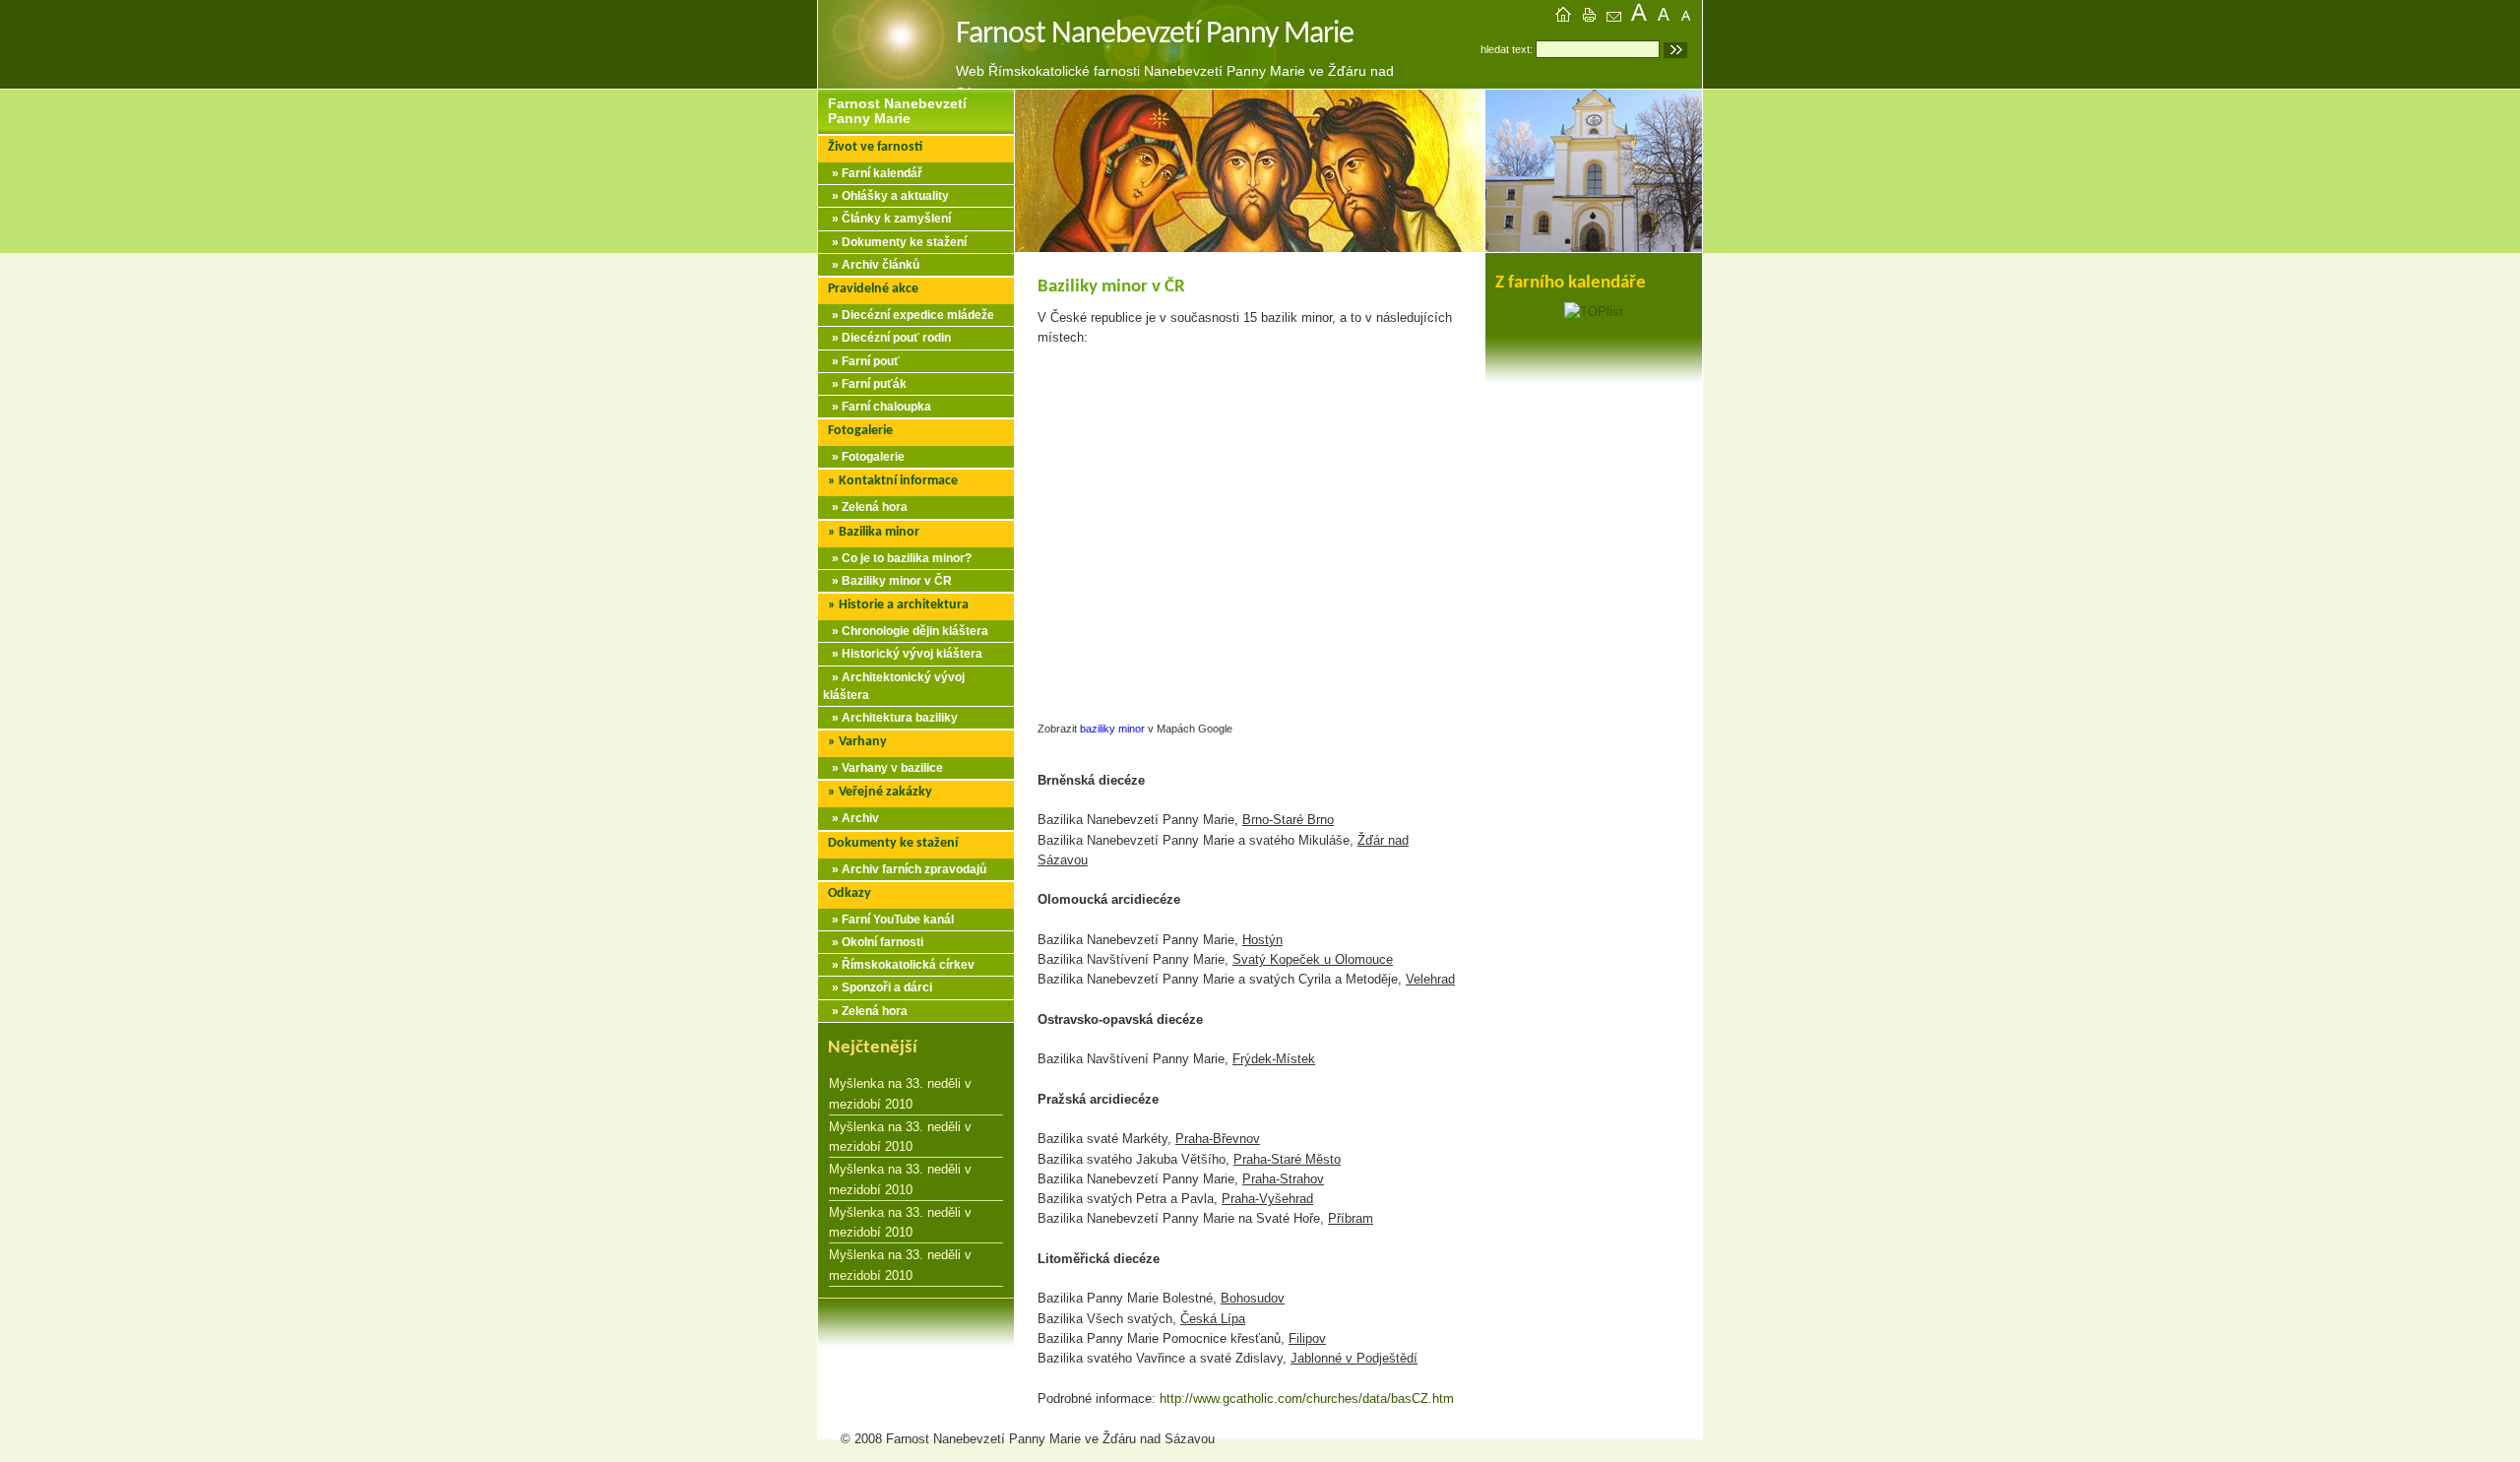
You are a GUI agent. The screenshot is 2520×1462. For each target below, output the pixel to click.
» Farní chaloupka (877, 407)
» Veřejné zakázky (880, 792)
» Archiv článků (871, 265)
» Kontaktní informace (893, 481)
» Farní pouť (861, 361)
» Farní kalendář (873, 173)
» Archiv (851, 818)
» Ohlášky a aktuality (886, 196)
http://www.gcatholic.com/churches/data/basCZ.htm (1307, 1398)
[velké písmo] (1640, 17)
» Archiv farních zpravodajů (905, 869)
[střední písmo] (1666, 17)
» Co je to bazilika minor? (897, 558)
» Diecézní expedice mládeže (909, 315)
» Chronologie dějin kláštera (906, 631)
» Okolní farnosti (873, 942)
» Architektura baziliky (890, 718)
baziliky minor (1112, 729)
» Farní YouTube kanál (888, 920)
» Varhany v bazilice (883, 768)
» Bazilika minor (874, 532)
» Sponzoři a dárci (878, 987)
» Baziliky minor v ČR (887, 581)
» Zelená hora (865, 507)
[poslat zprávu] (1614, 17)
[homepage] (1563, 17)
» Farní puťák (865, 384)
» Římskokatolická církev (899, 965)
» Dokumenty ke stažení (895, 242)
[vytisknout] (1589, 17)
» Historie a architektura (898, 605)
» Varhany (857, 742)
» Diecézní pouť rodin (887, 338)
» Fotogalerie (864, 457)
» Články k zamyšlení (887, 219)
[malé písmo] (1691, 17)
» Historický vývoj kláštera (903, 654)
